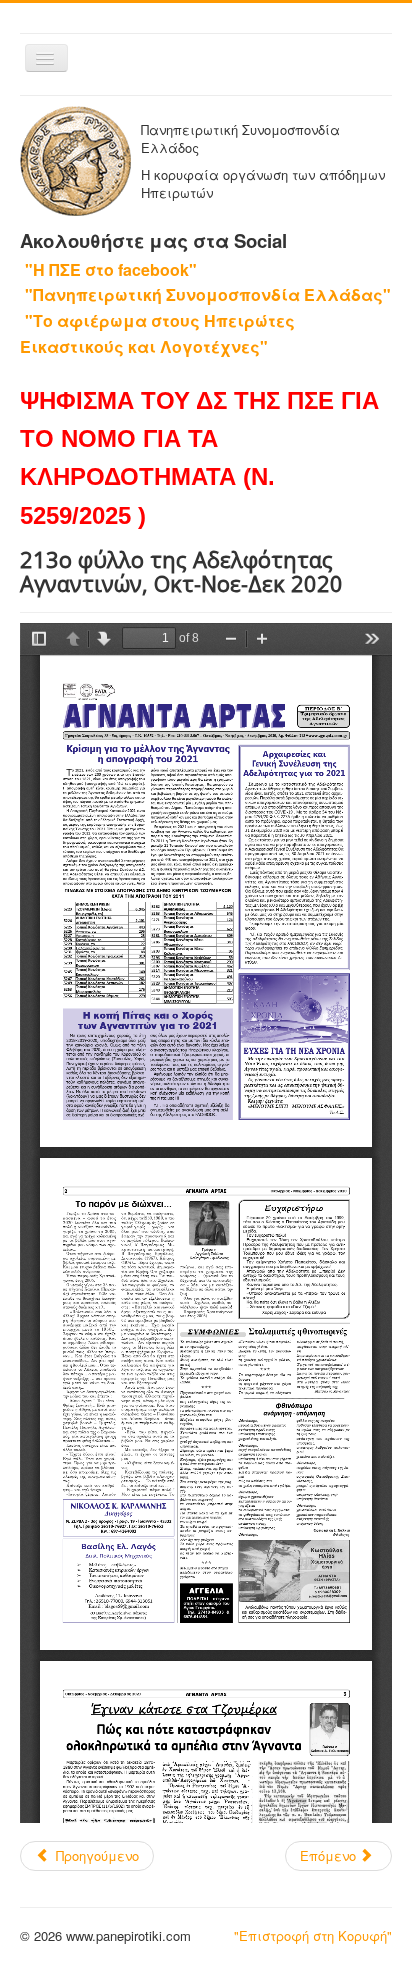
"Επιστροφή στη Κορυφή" (313, 1935)
